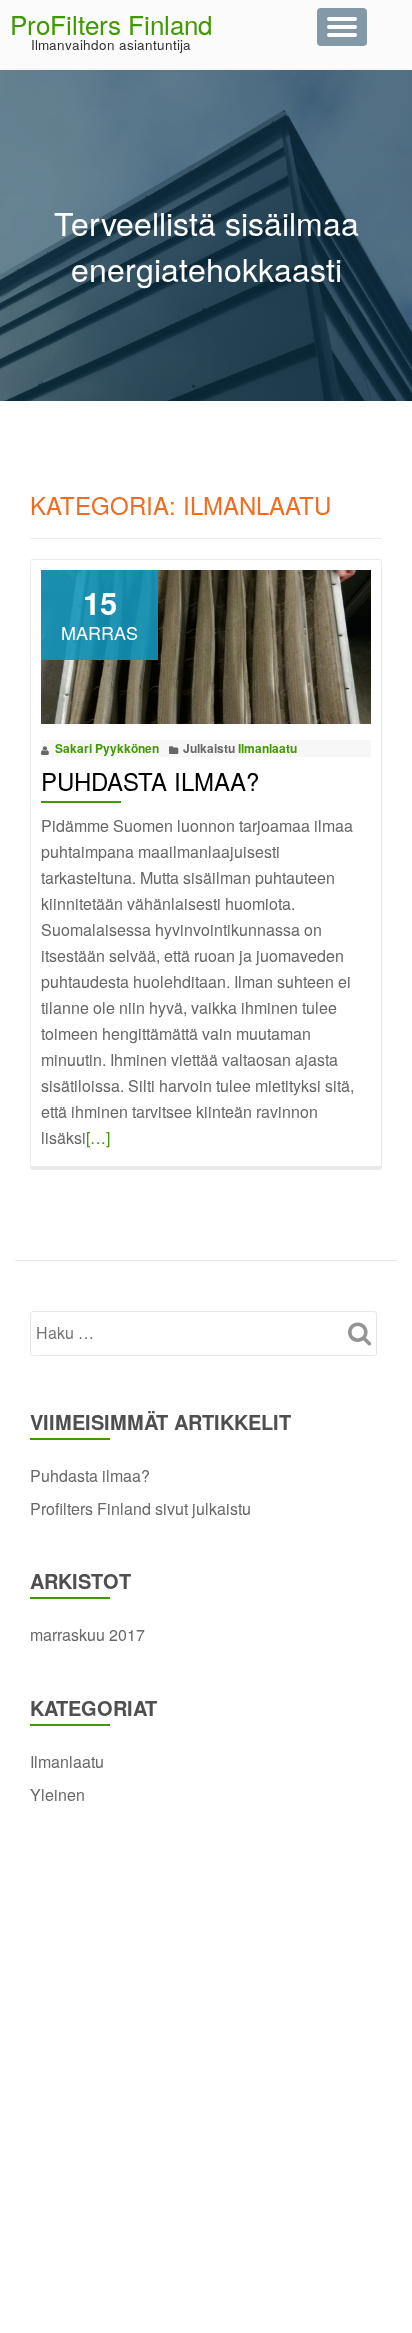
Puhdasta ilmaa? (150, 780)
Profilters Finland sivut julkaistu (140, 1508)
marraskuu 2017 (87, 1634)
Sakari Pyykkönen (107, 748)
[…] (98, 1137)
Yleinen (57, 1794)
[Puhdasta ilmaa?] (206, 644)
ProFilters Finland (111, 23)
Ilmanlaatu (267, 748)
